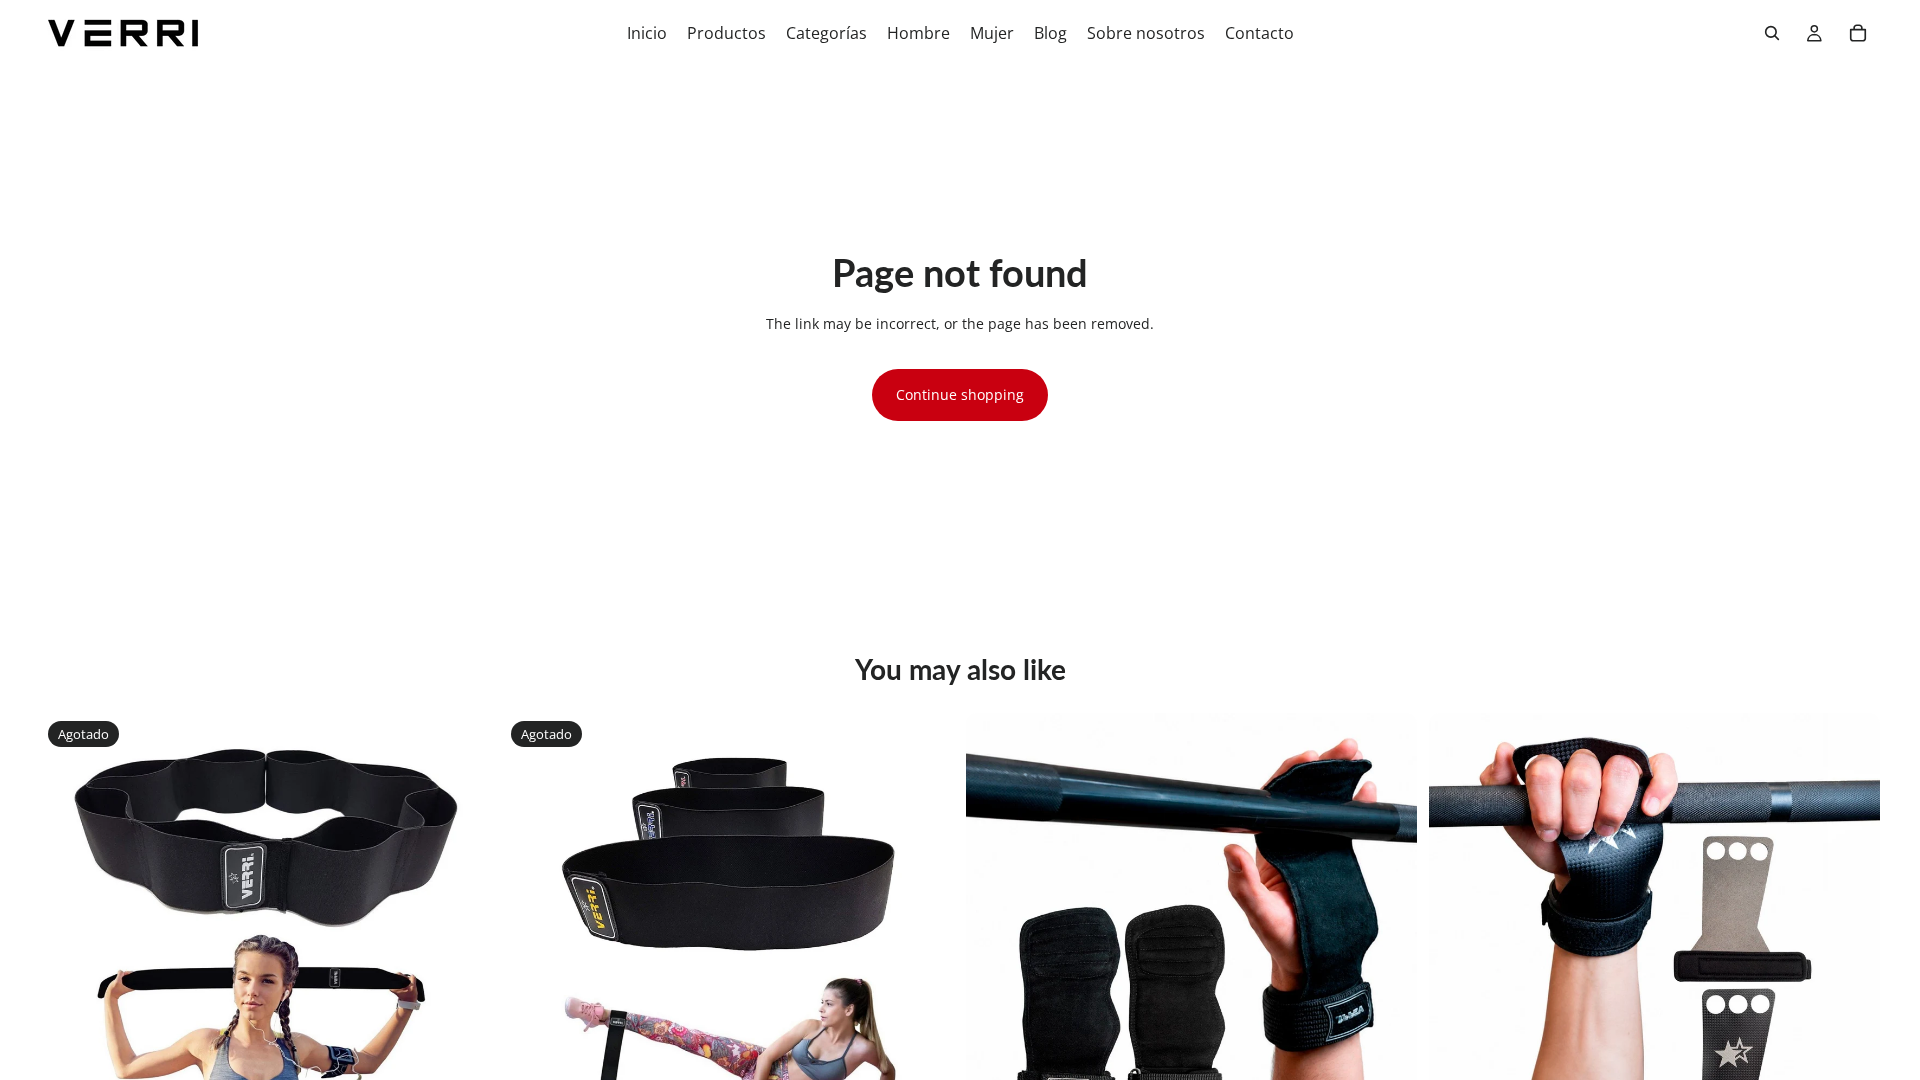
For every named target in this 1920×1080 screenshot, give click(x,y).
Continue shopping (960, 394)
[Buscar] (1772, 33)
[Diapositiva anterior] (70, 939)
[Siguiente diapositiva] (461, 939)
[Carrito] (1858, 33)
